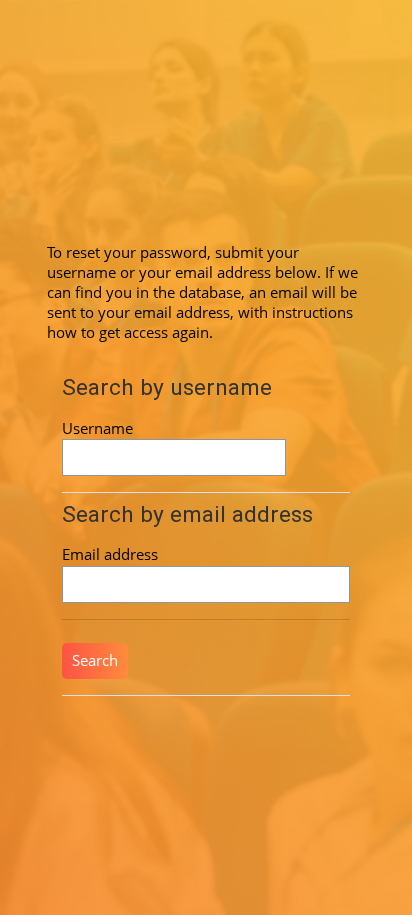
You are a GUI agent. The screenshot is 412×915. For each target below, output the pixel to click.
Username (97, 428)
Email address (110, 554)
